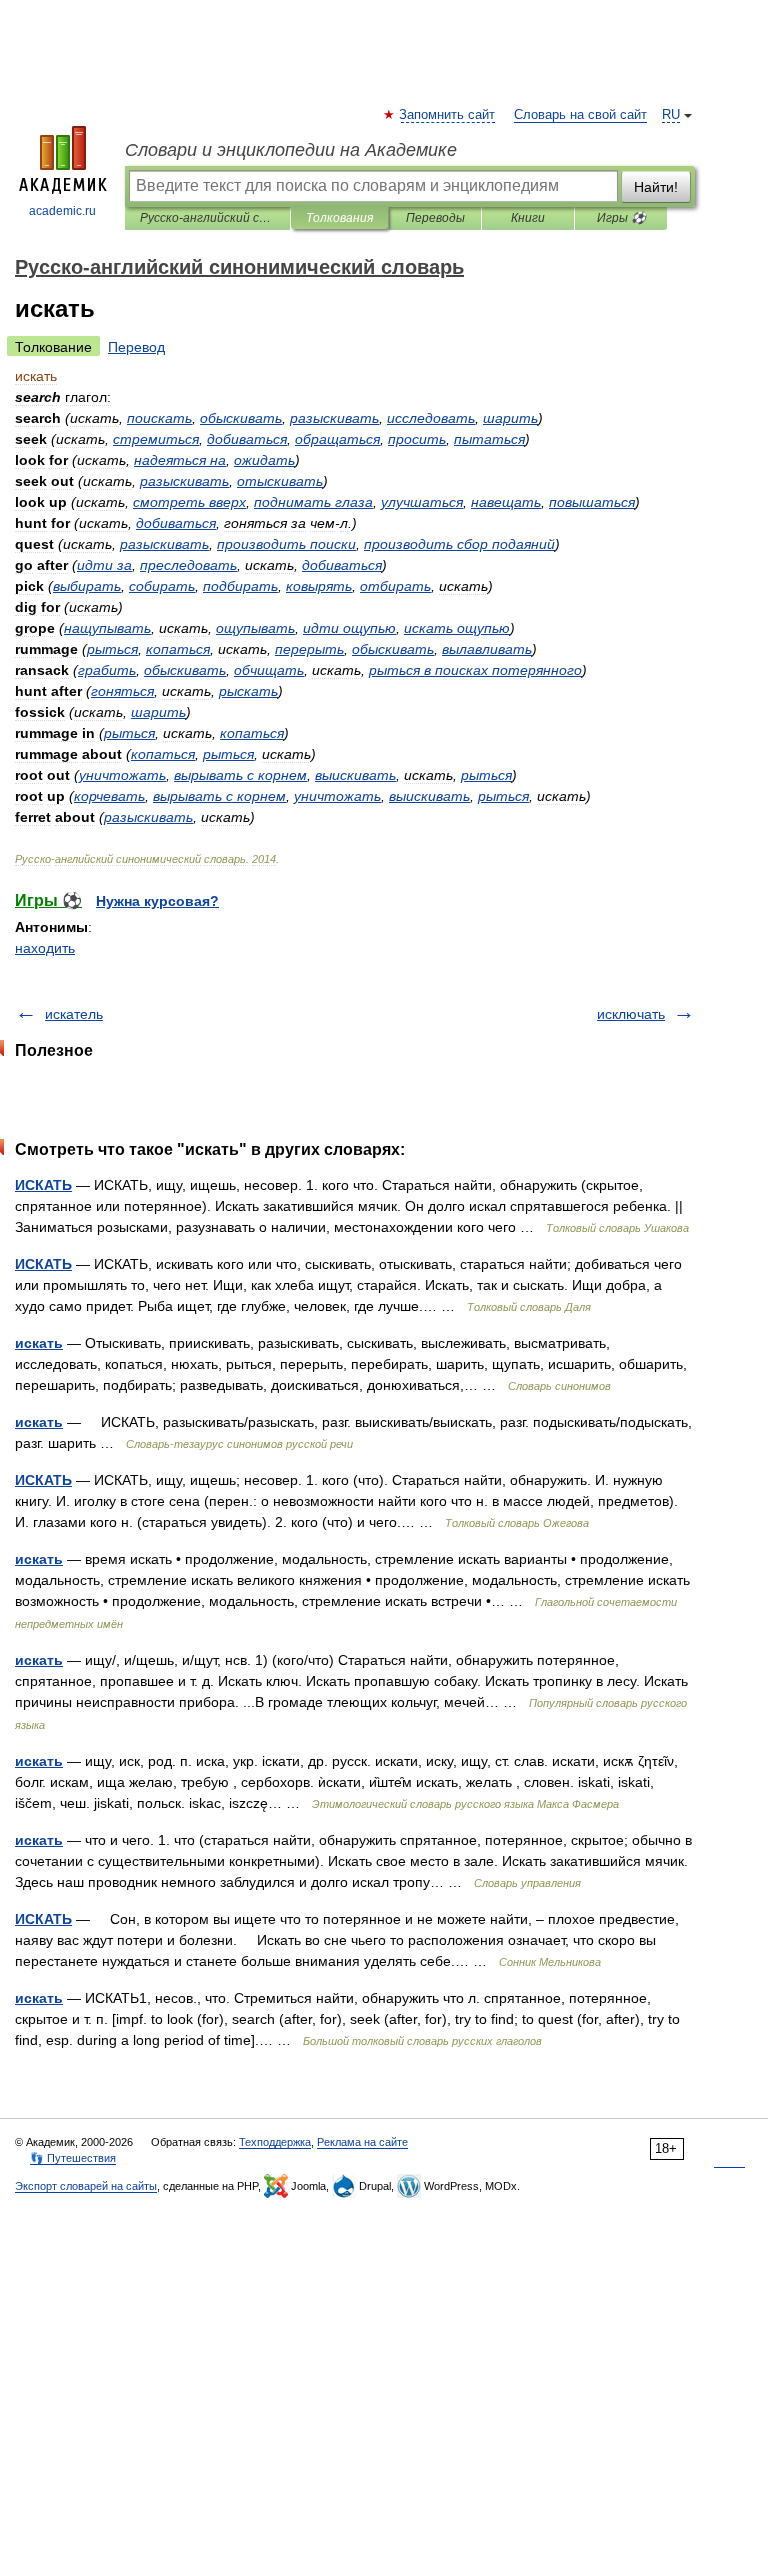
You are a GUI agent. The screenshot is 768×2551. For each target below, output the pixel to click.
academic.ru (62, 211)
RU (671, 115)
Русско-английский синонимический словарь (207, 218)
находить (45, 948)
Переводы (435, 218)
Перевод (136, 347)
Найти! (656, 187)
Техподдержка (275, 2142)
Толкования (339, 218)
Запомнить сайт (448, 115)
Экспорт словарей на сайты (86, 2186)
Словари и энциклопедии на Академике (291, 150)
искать (39, 1343)
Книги (528, 218)
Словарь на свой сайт (580, 115)
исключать (631, 1014)
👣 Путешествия (73, 2158)
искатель (74, 1014)
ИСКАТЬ (43, 1185)
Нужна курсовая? (157, 901)
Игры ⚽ (621, 218)
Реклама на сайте (362, 2142)
